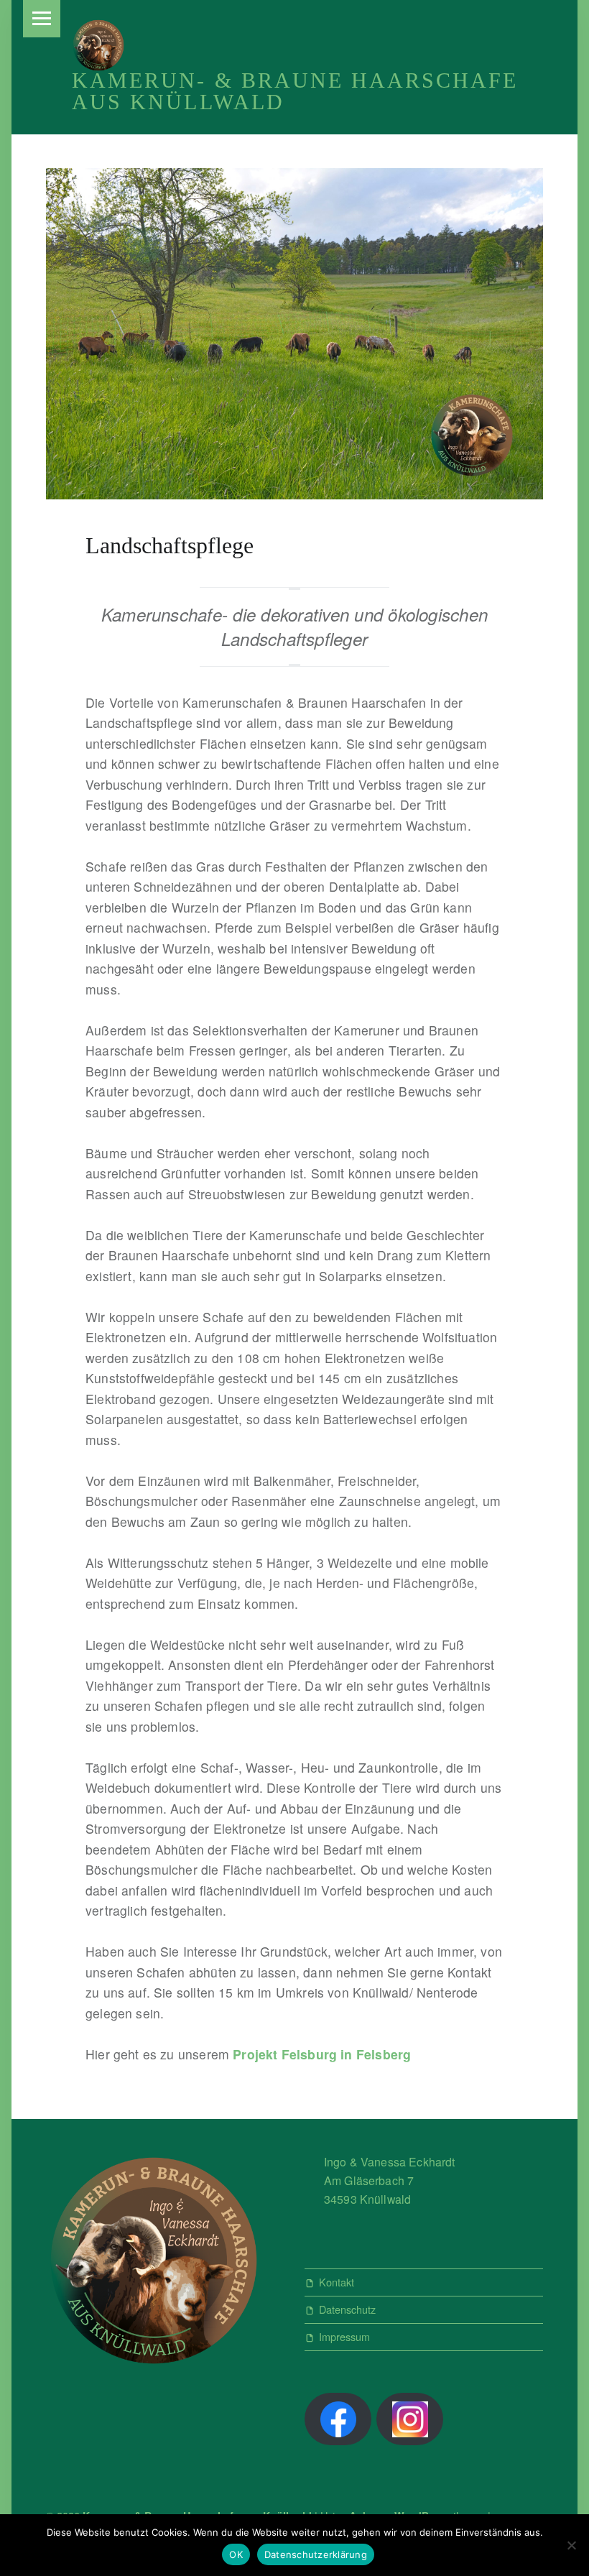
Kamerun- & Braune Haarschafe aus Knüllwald (295, 91)
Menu (42, 19)
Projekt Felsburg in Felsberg (322, 2054)
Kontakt (337, 2282)
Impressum (344, 2336)
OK (236, 2554)
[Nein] (571, 2545)
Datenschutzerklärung (316, 2554)
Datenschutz (347, 2309)
